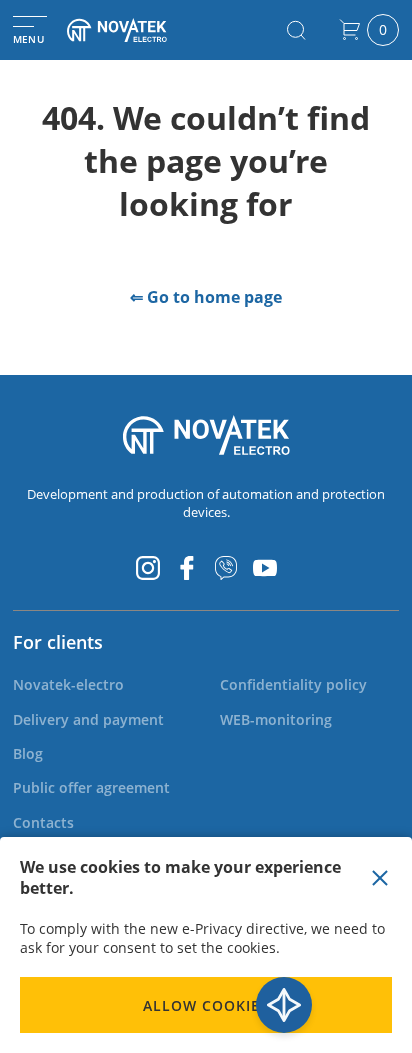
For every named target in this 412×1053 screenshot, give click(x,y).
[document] (206, 945)
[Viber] (226, 568)
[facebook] (187, 568)
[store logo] (134, 30)
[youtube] (265, 568)
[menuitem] (68, 684)
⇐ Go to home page (206, 297)
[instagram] (148, 568)
